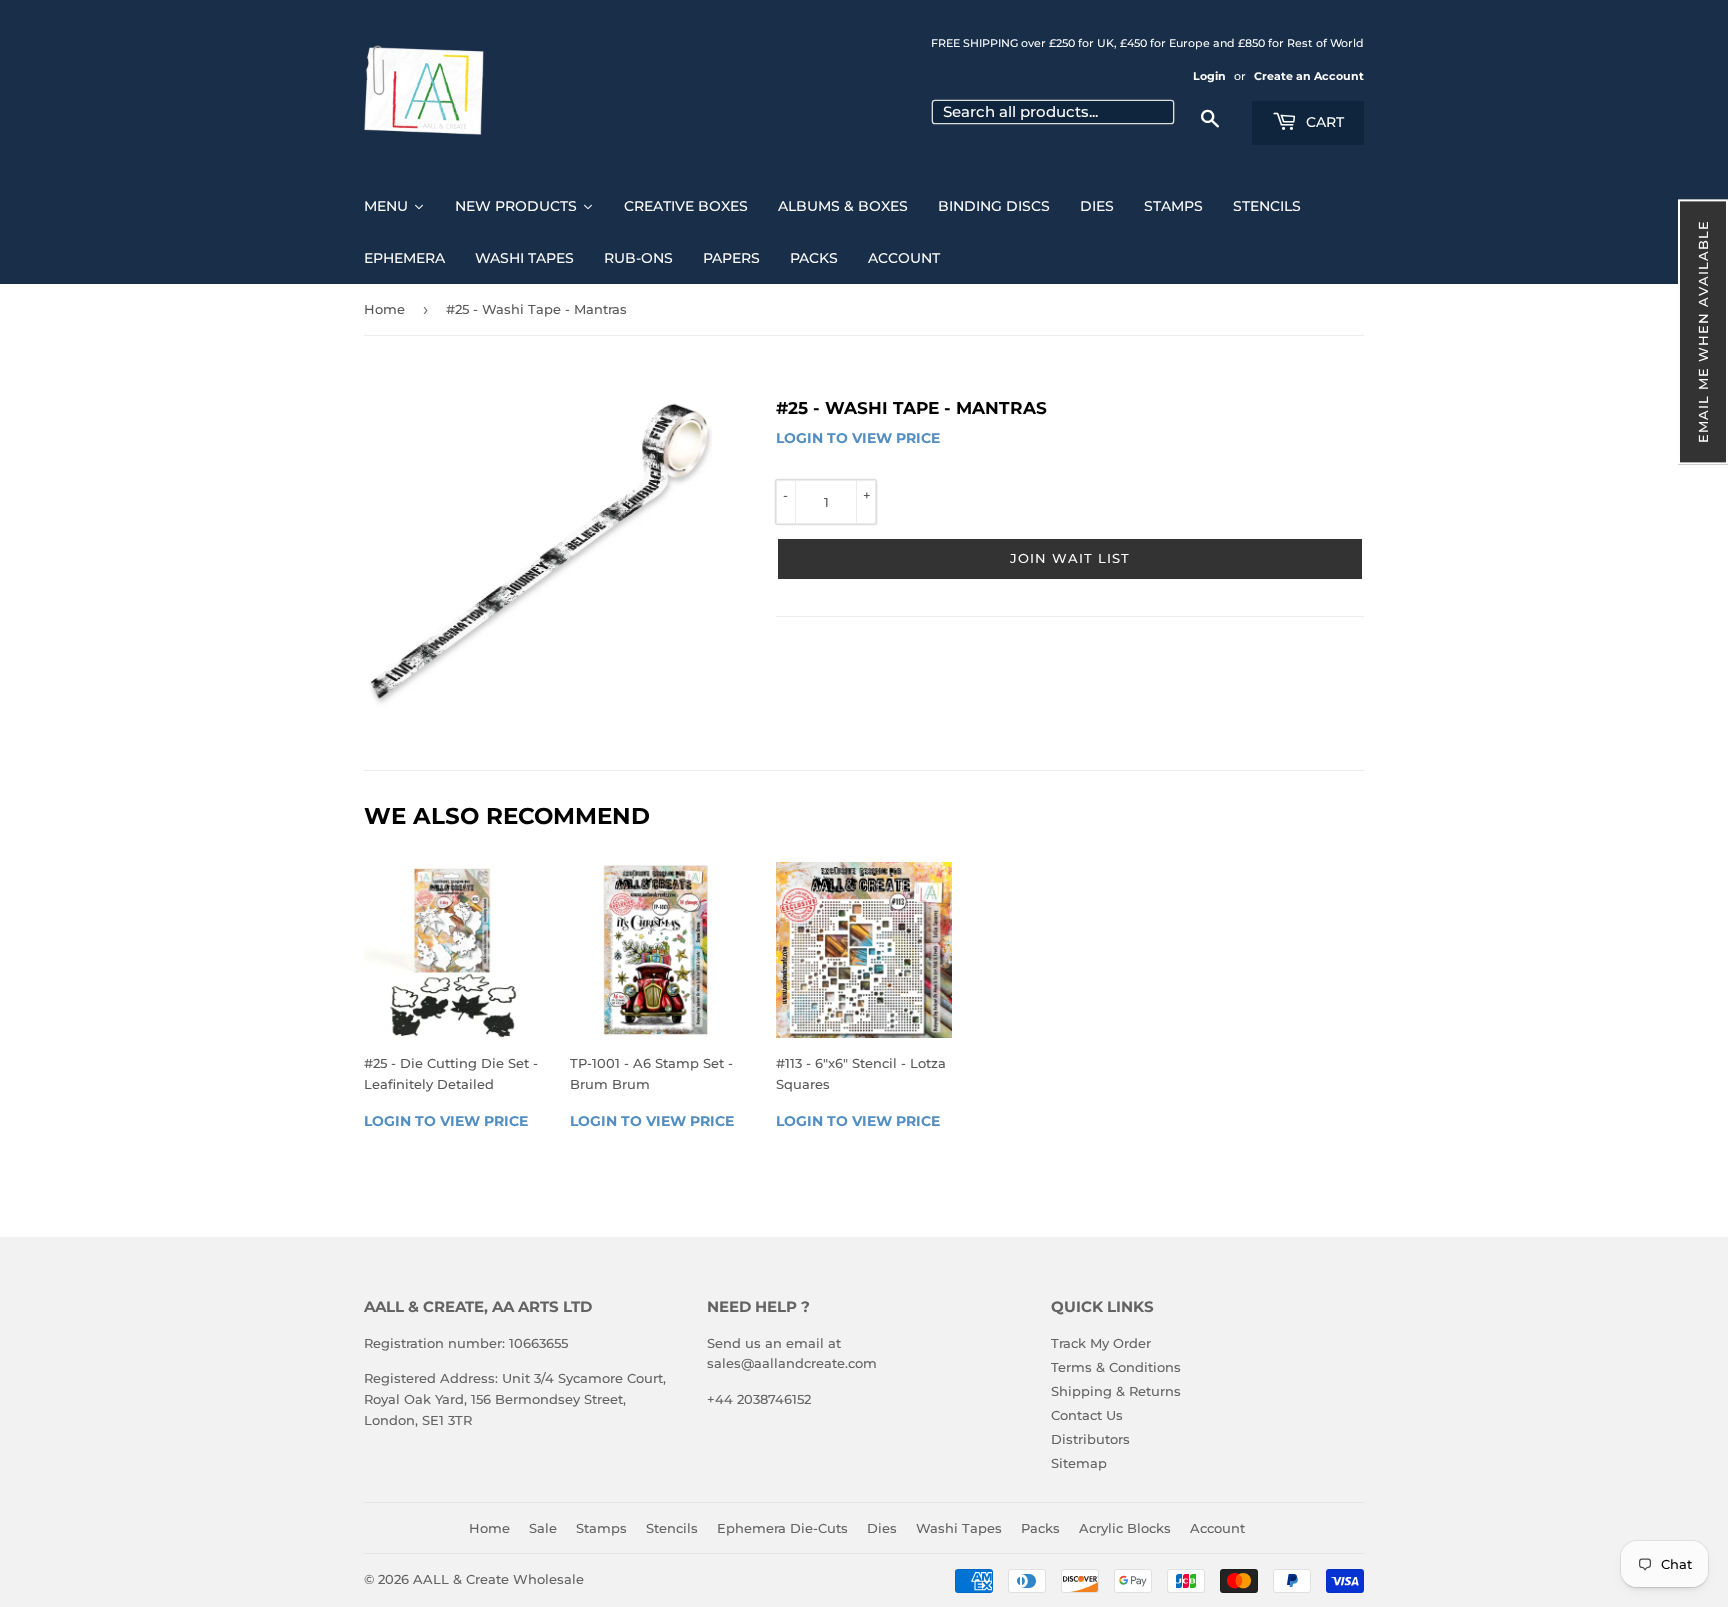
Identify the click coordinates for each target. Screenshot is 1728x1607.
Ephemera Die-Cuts (782, 1528)
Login (1209, 76)
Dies (882, 1528)
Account (1217, 1528)
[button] (1703, 331)
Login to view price (858, 438)
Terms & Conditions (1116, 1367)
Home (384, 309)
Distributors (1090, 1439)
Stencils (672, 1528)
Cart (1323, 122)
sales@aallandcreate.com (792, 1363)
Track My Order (1101, 1343)
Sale (543, 1528)
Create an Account (1309, 76)
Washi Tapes (959, 1528)
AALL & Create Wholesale (498, 1579)
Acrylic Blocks (1125, 1528)
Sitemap (1079, 1463)
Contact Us (1087, 1415)
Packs (1040, 1528)
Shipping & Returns (1116, 1391)
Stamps (601, 1528)
